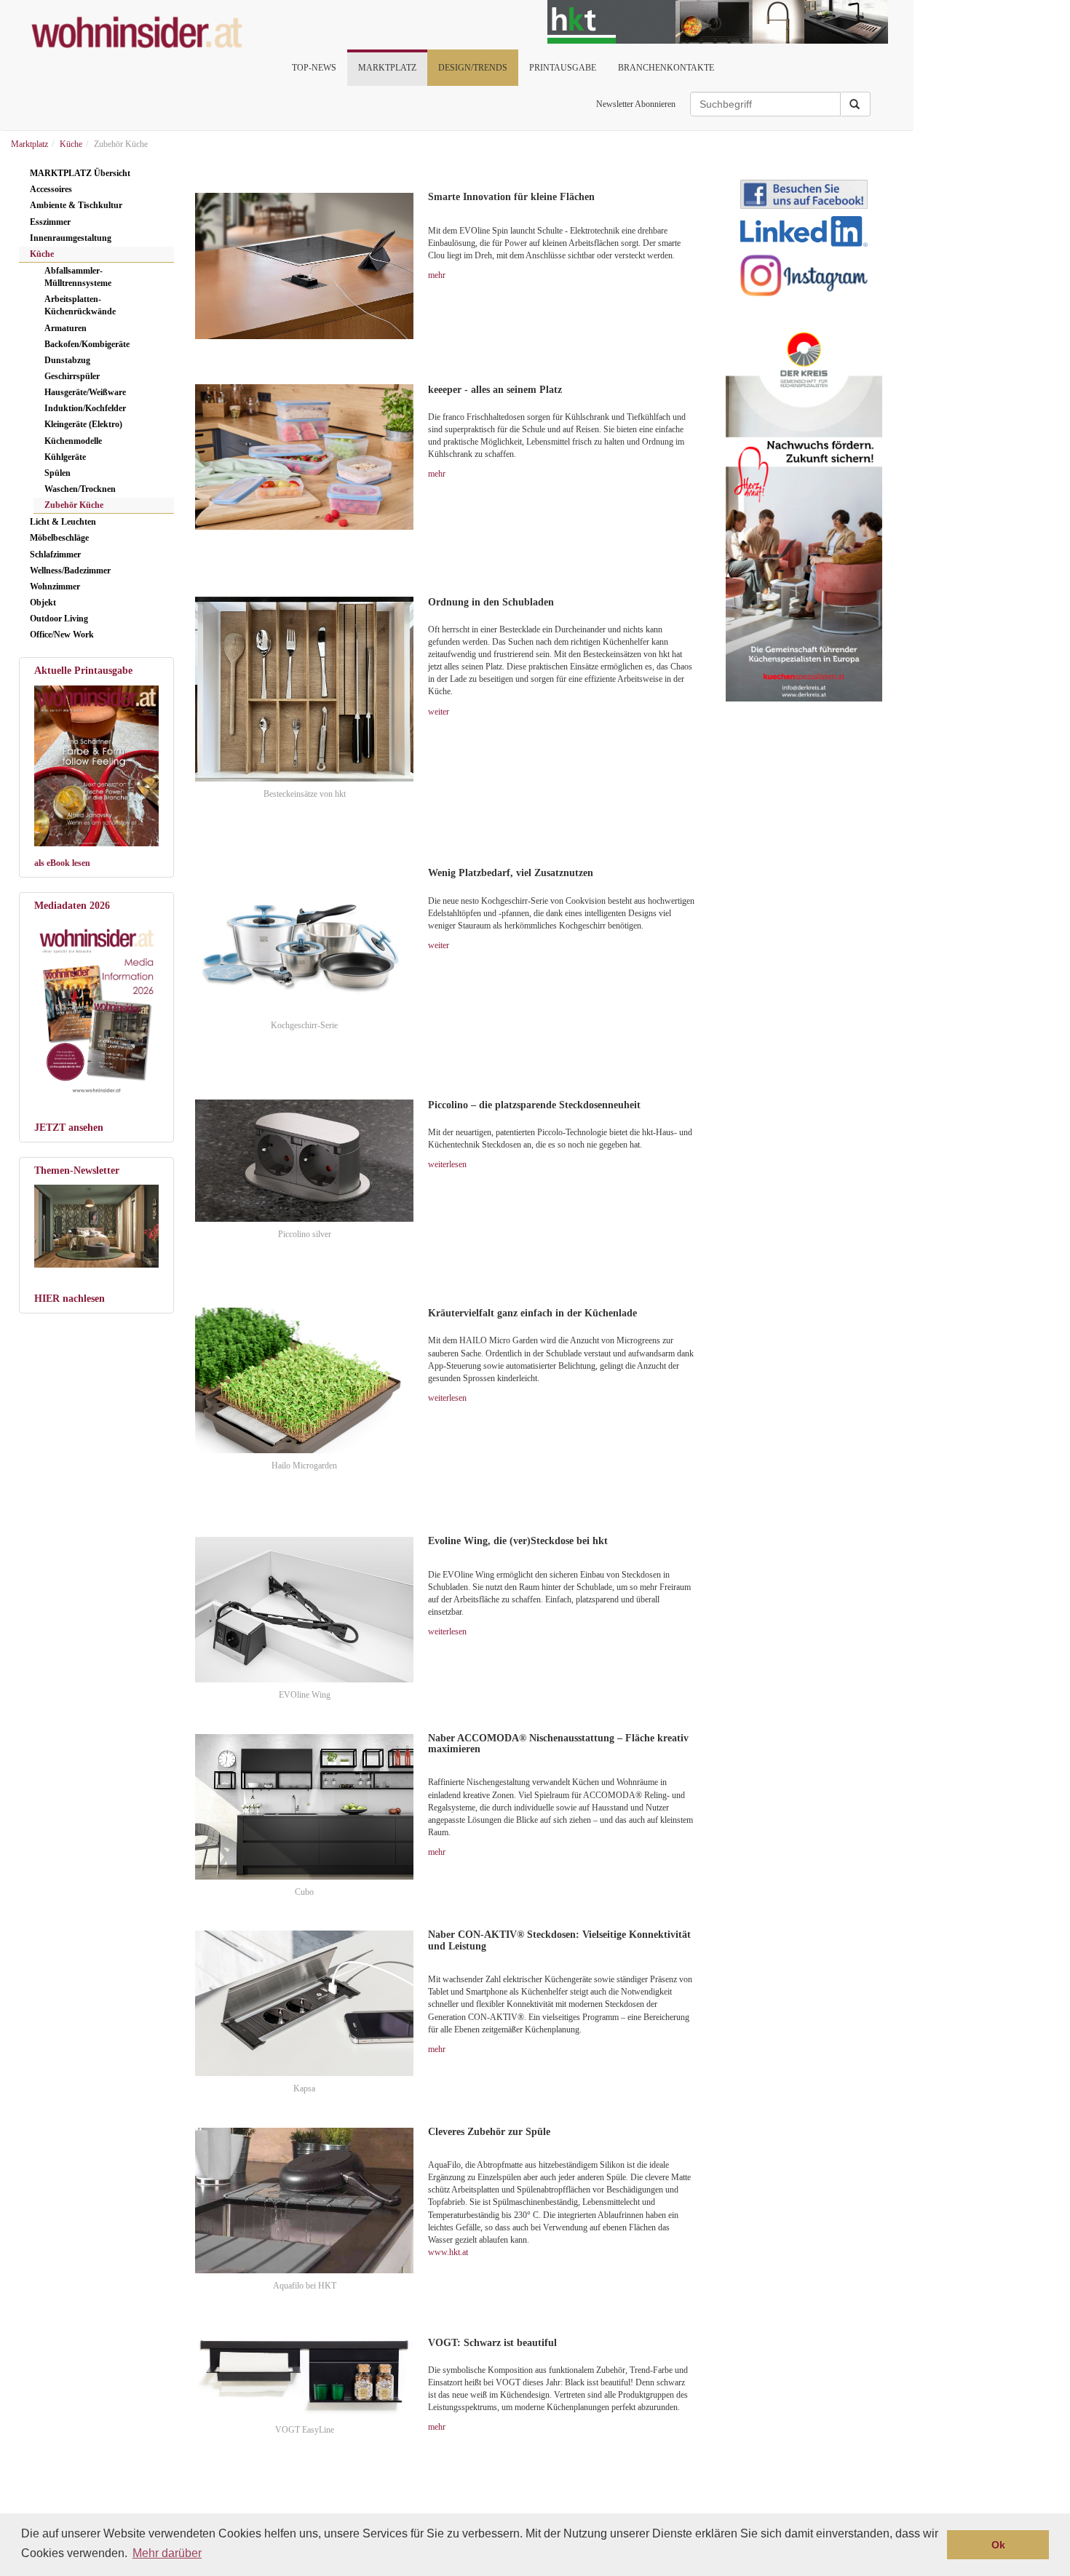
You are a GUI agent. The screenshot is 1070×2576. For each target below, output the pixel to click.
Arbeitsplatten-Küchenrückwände (80, 305)
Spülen (58, 473)
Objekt (43, 603)
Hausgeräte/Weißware (85, 392)
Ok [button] (998, 2545)
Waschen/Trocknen (80, 489)
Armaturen (66, 328)
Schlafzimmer (55, 554)
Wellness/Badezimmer (70, 571)
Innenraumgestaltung (71, 238)
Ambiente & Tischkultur (76, 205)
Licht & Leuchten (63, 522)
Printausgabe (563, 68)
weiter (439, 712)
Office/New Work (62, 635)
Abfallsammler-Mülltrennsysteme (78, 277)
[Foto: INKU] (96, 1226)
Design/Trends (473, 68)
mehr (437, 275)
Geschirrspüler (72, 376)
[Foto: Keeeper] (304, 457)
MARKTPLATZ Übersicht (80, 173)
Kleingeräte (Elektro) (83, 424)
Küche (42, 254)
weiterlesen (447, 1164)
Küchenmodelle (73, 441)
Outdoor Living (59, 619)
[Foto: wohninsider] (96, 1008)
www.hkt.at (448, 2252)
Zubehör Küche (74, 505)
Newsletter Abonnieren (636, 104)
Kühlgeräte (65, 457)
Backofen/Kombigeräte (87, 344)
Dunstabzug (67, 360)
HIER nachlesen (70, 1299)
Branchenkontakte (666, 68)
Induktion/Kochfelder (85, 408)
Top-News (314, 68)
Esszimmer (50, 222)
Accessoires (51, 189)
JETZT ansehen (69, 1128)
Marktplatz (387, 68)
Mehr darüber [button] (167, 2553)
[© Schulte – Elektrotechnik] (304, 266)
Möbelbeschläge (59, 538)
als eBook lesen (62, 863)
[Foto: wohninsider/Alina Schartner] (96, 766)
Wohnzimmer (55, 587)
